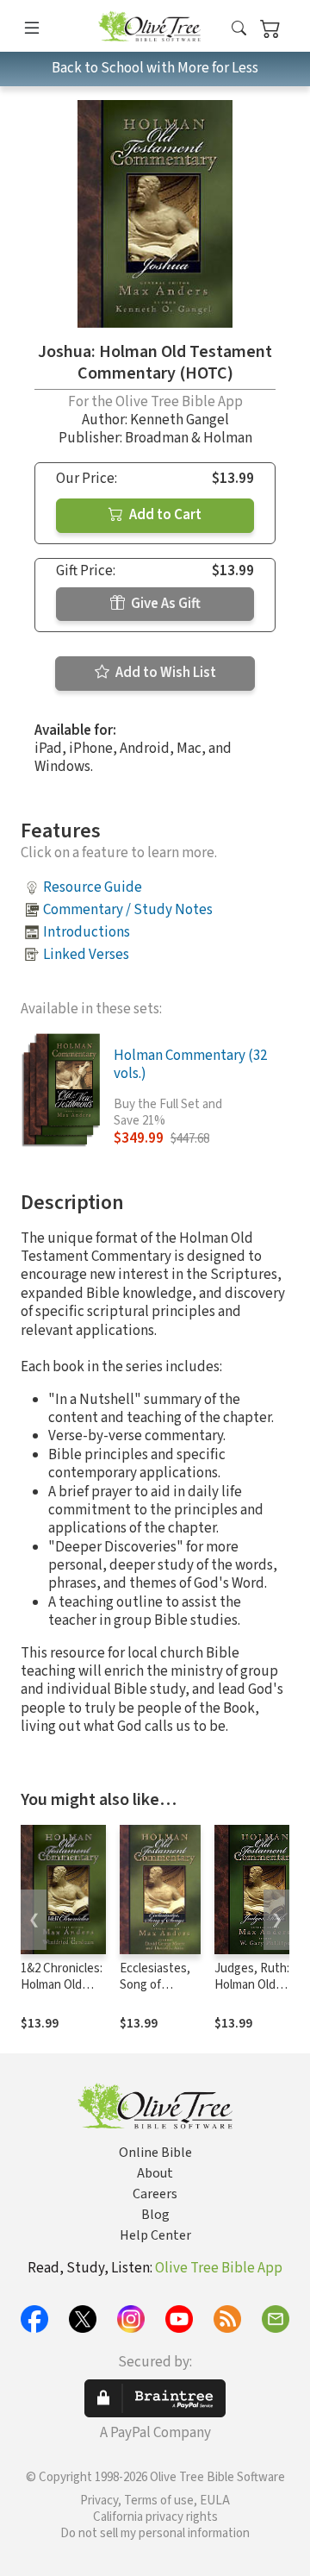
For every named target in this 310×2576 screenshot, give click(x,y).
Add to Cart (164, 515)
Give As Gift (164, 604)
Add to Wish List (164, 673)
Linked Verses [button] (86, 955)
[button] (239, 29)
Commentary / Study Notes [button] (128, 910)
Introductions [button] (87, 932)
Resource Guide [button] (93, 887)
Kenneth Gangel (180, 420)
